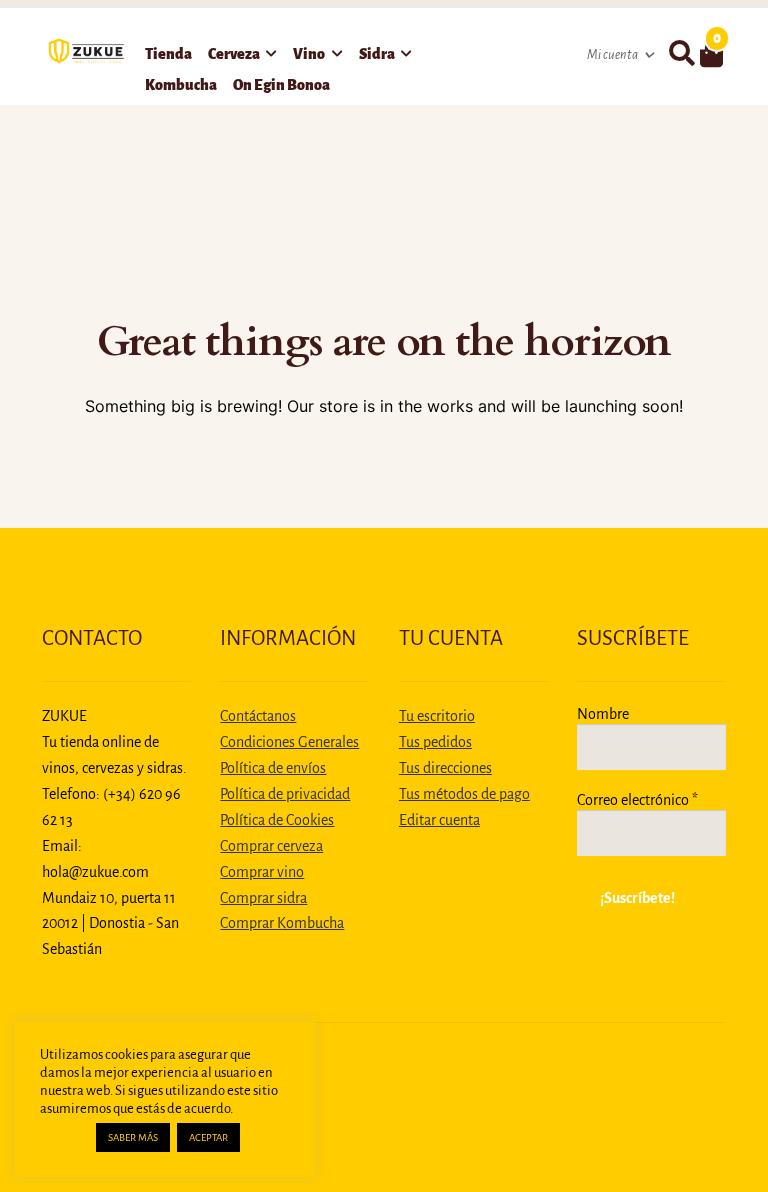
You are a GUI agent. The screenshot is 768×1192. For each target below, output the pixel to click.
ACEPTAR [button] (208, 1137)
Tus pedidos (435, 742)
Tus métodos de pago (464, 794)
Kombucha (181, 85)
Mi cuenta (612, 55)
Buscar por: (681, 54)
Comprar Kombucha (282, 923)
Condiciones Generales (289, 742)
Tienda (168, 54)
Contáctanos (258, 716)
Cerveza (234, 54)
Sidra (377, 54)
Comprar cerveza (271, 846)
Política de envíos (273, 768)
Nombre (603, 714)
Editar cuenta (439, 820)
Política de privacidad (285, 794)
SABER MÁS (133, 1137)
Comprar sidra (263, 898)
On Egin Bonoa (281, 85)
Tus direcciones (445, 768)
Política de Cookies (277, 820)
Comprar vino (262, 872)
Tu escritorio (437, 716)
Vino (309, 54)
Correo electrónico (637, 800)
